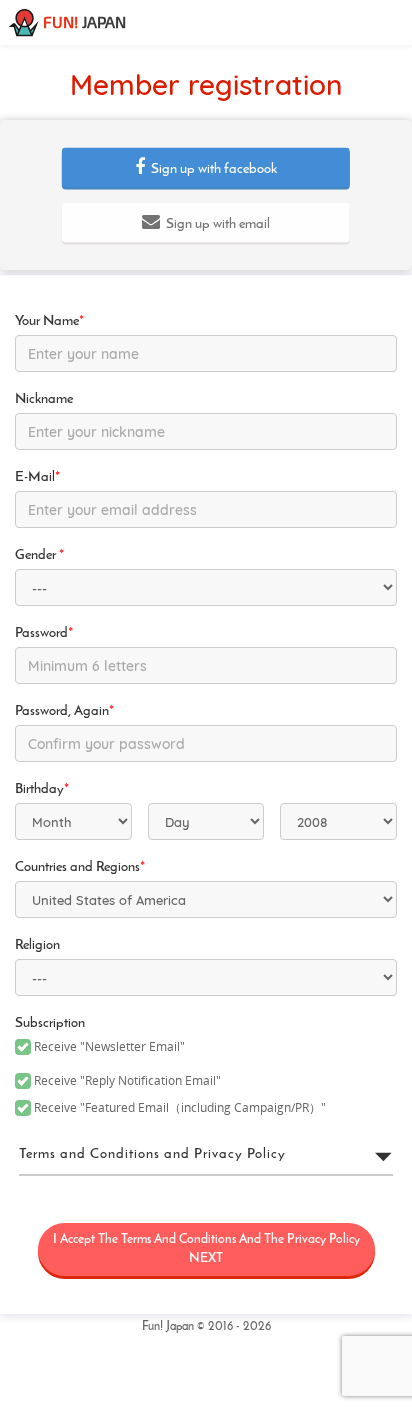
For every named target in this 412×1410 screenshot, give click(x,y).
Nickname (44, 399)
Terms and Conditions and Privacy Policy (152, 1154)
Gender (39, 555)
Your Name (49, 321)
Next (206, 1249)
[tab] (206, 1155)
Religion (37, 945)
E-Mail (37, 477)
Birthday (42, 789)
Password (44, 633)
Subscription (50, 1023)
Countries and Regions (80, 867)
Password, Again (64, 711)
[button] (206, 168)
